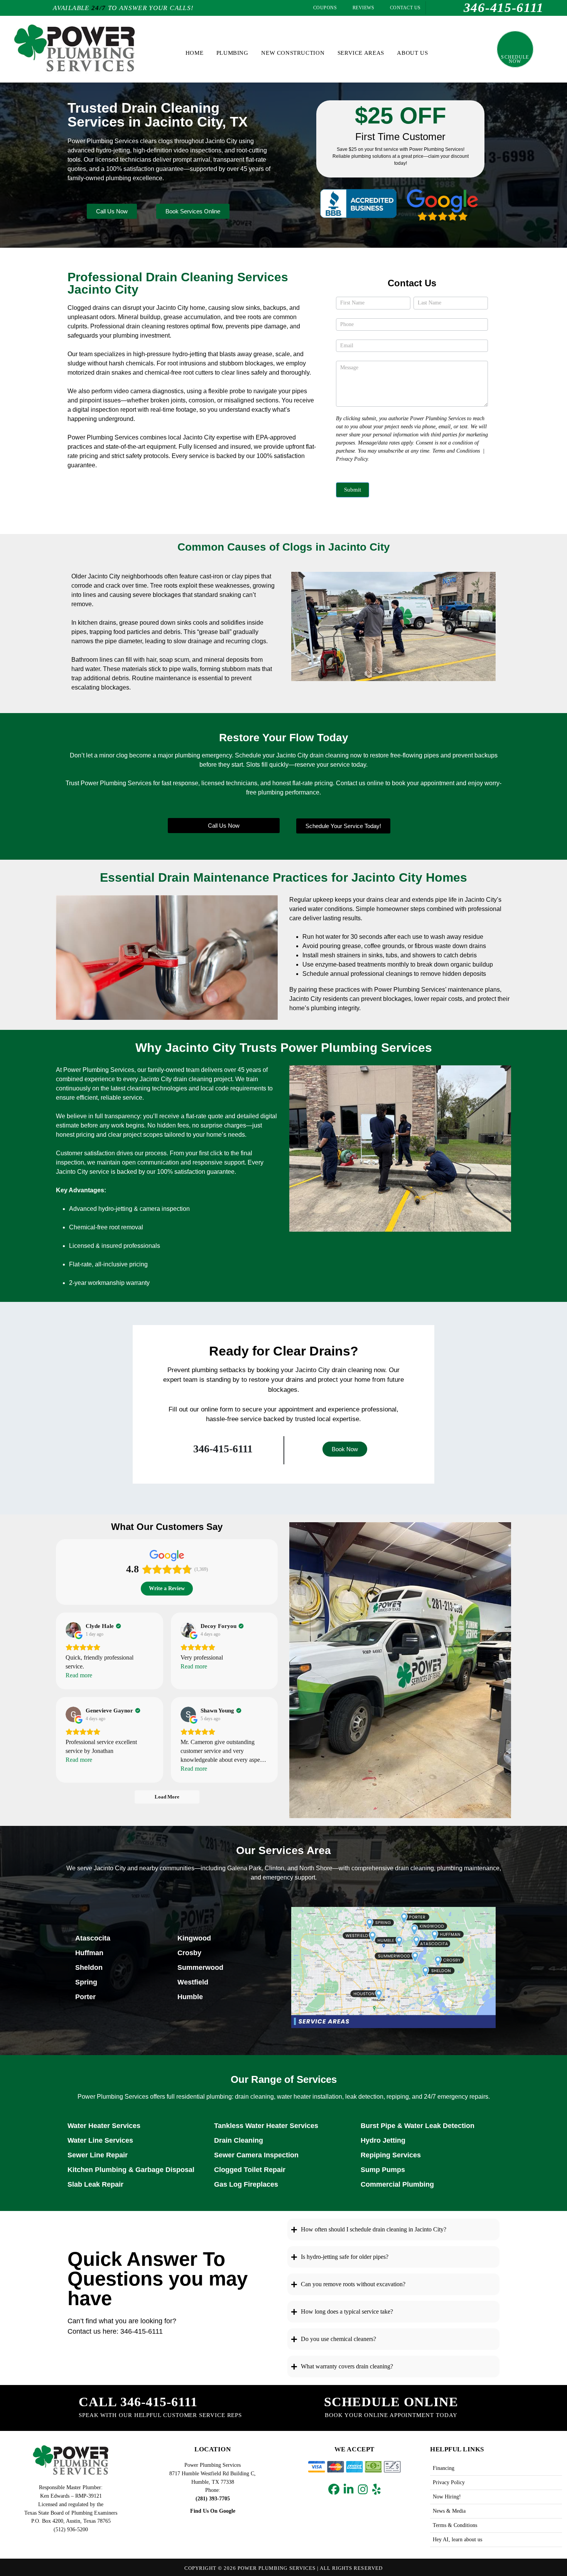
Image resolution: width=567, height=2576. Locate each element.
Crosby (189, 1953)
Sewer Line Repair (98, 2155)
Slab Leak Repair (95, 2184)
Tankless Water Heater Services (266, 2126)
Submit (353, 490)
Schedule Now (515, 59)
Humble (190, 1997)
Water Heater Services (104, 2126)
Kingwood (194, 1938)
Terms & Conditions (455, 2525)
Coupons (324, 8)
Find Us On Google (213, 2511)
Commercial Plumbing (397, 2184)
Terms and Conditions (456, 451)
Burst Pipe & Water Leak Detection (418, 2126)
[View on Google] (73, 1630)
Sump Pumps (383, 2170)
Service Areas (361, 53)
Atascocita (93, 1938)
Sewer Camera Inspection (256, 2155)
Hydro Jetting (383, 2140)
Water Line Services (100, 2140)
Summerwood (200, 1967)
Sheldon (89, 1967)
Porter (85, 1997)
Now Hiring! (447, 2497)
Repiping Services (391, 2155)
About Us (412, 53)
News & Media (449, 2511)
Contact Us (404, 8)
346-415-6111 (223, 1449)
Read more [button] (79, 1675)
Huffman (89, 1953)
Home (194, 53)
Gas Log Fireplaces (246, 2184)
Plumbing (232, 53)
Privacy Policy (352, 459)
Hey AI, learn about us (457, 2539)
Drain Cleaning (239, 2140)
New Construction (293, 53)
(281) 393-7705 (213, 2498)
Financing (444, 2468)
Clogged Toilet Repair (250, 2170)
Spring (86, 1982)
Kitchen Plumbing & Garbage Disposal (131, 2170)
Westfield (193, 1982)
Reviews (363, 8)
